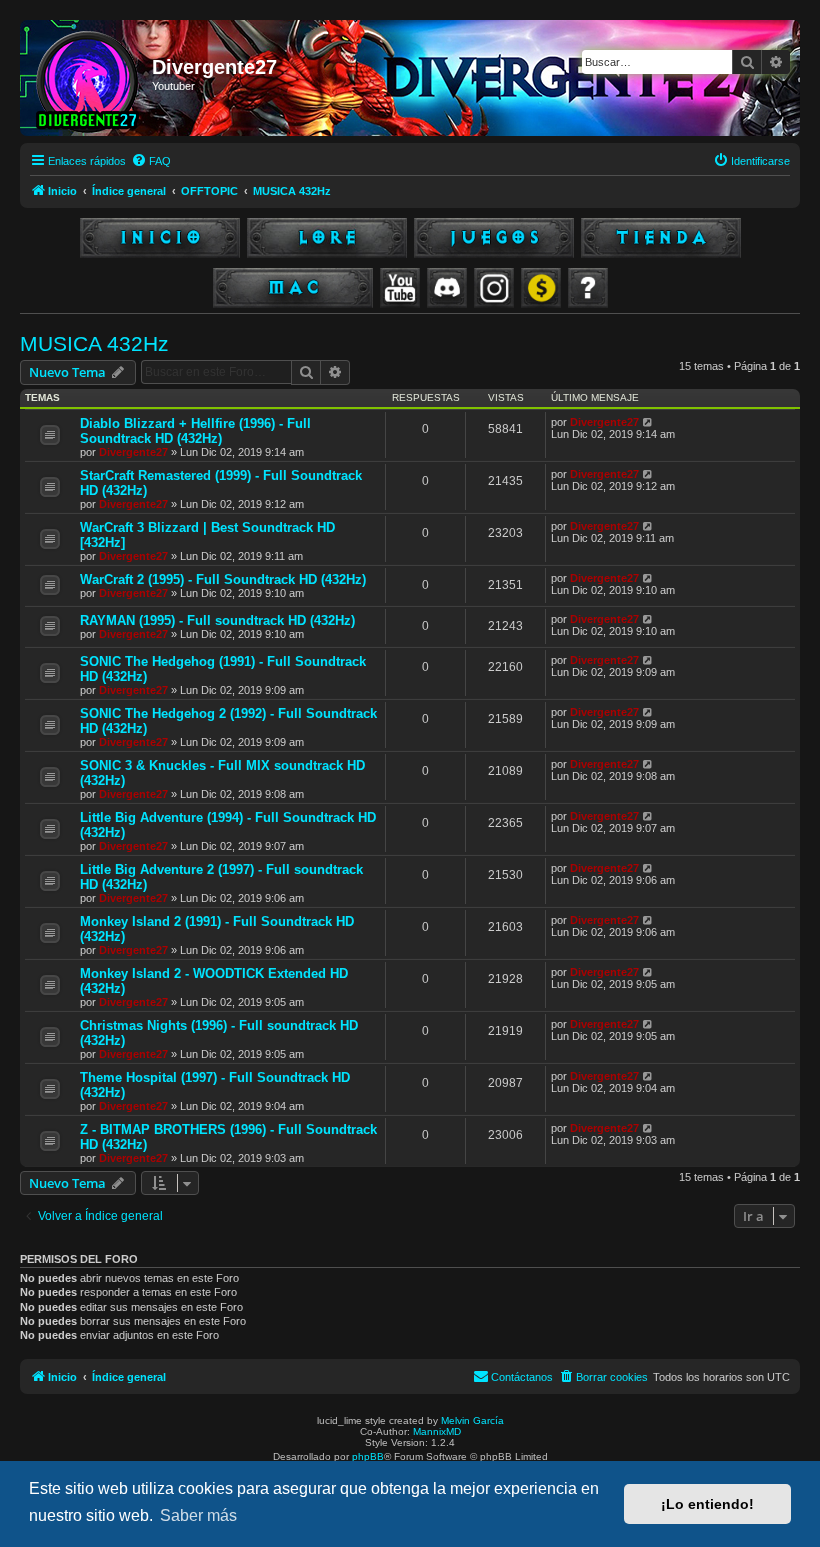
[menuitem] (151, 161)
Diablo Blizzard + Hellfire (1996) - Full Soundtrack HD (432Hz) (195, 431)
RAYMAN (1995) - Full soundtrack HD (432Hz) (217, 620)
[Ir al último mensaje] (648, 422)
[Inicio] (88, 78)
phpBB (368, 1456)
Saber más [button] (198, 1515)
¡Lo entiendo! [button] (707, 1504)
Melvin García (472, 1420)
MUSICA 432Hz (94, 343)
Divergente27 (133, 452)
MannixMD (437, 1431)
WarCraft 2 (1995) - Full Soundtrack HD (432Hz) (223, 579)
